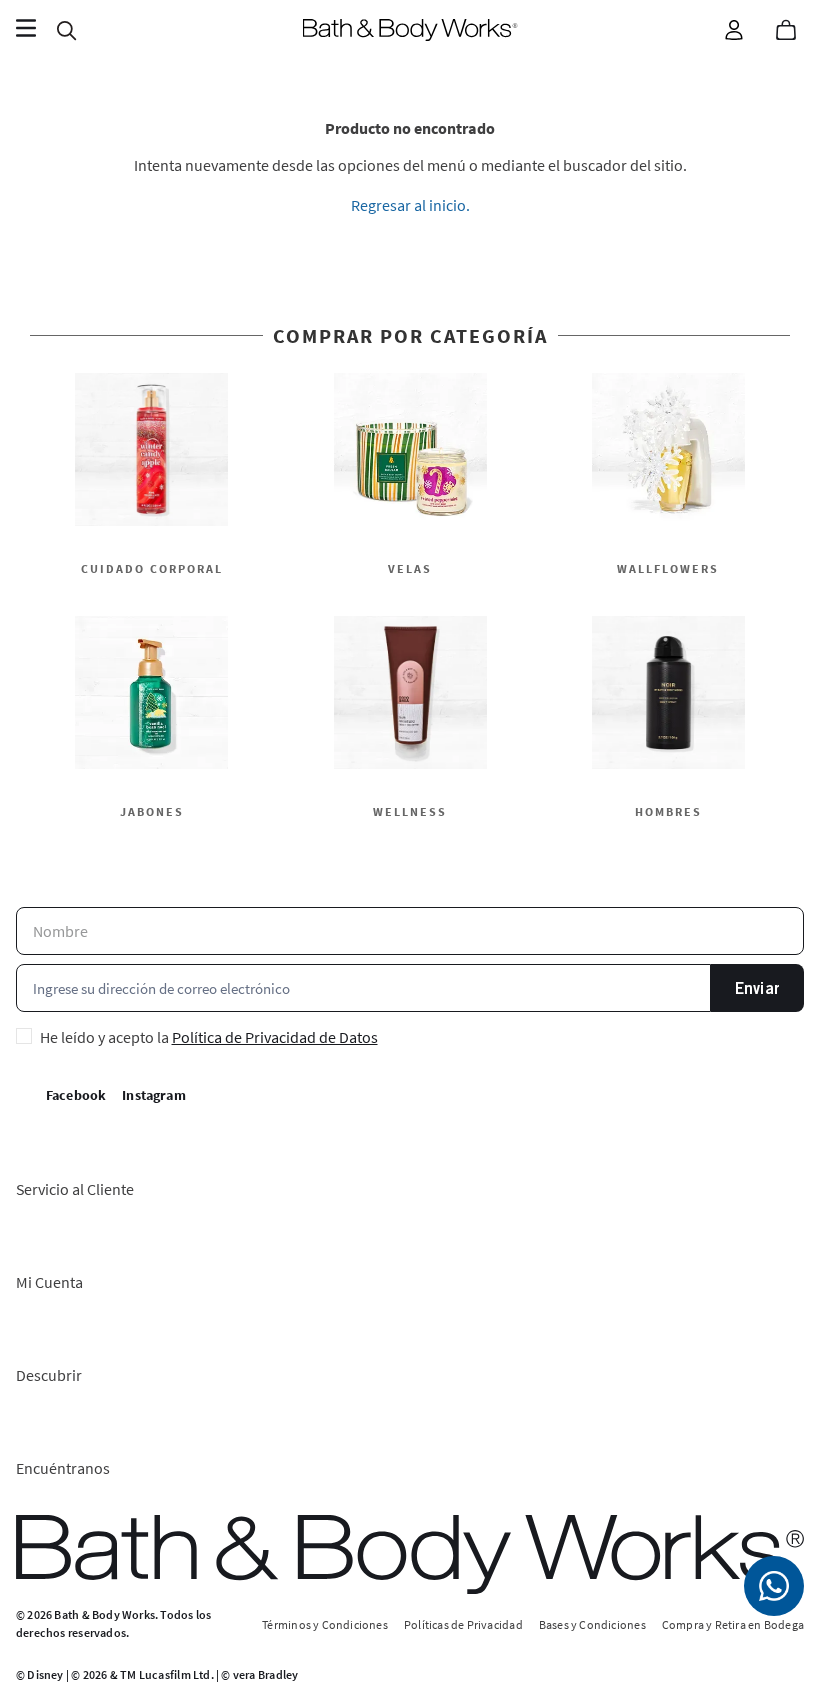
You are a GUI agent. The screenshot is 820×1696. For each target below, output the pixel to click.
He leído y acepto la (209, 1037)
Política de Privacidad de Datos (275, 1037)
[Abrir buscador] (66, 30)
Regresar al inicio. (410, 205)
